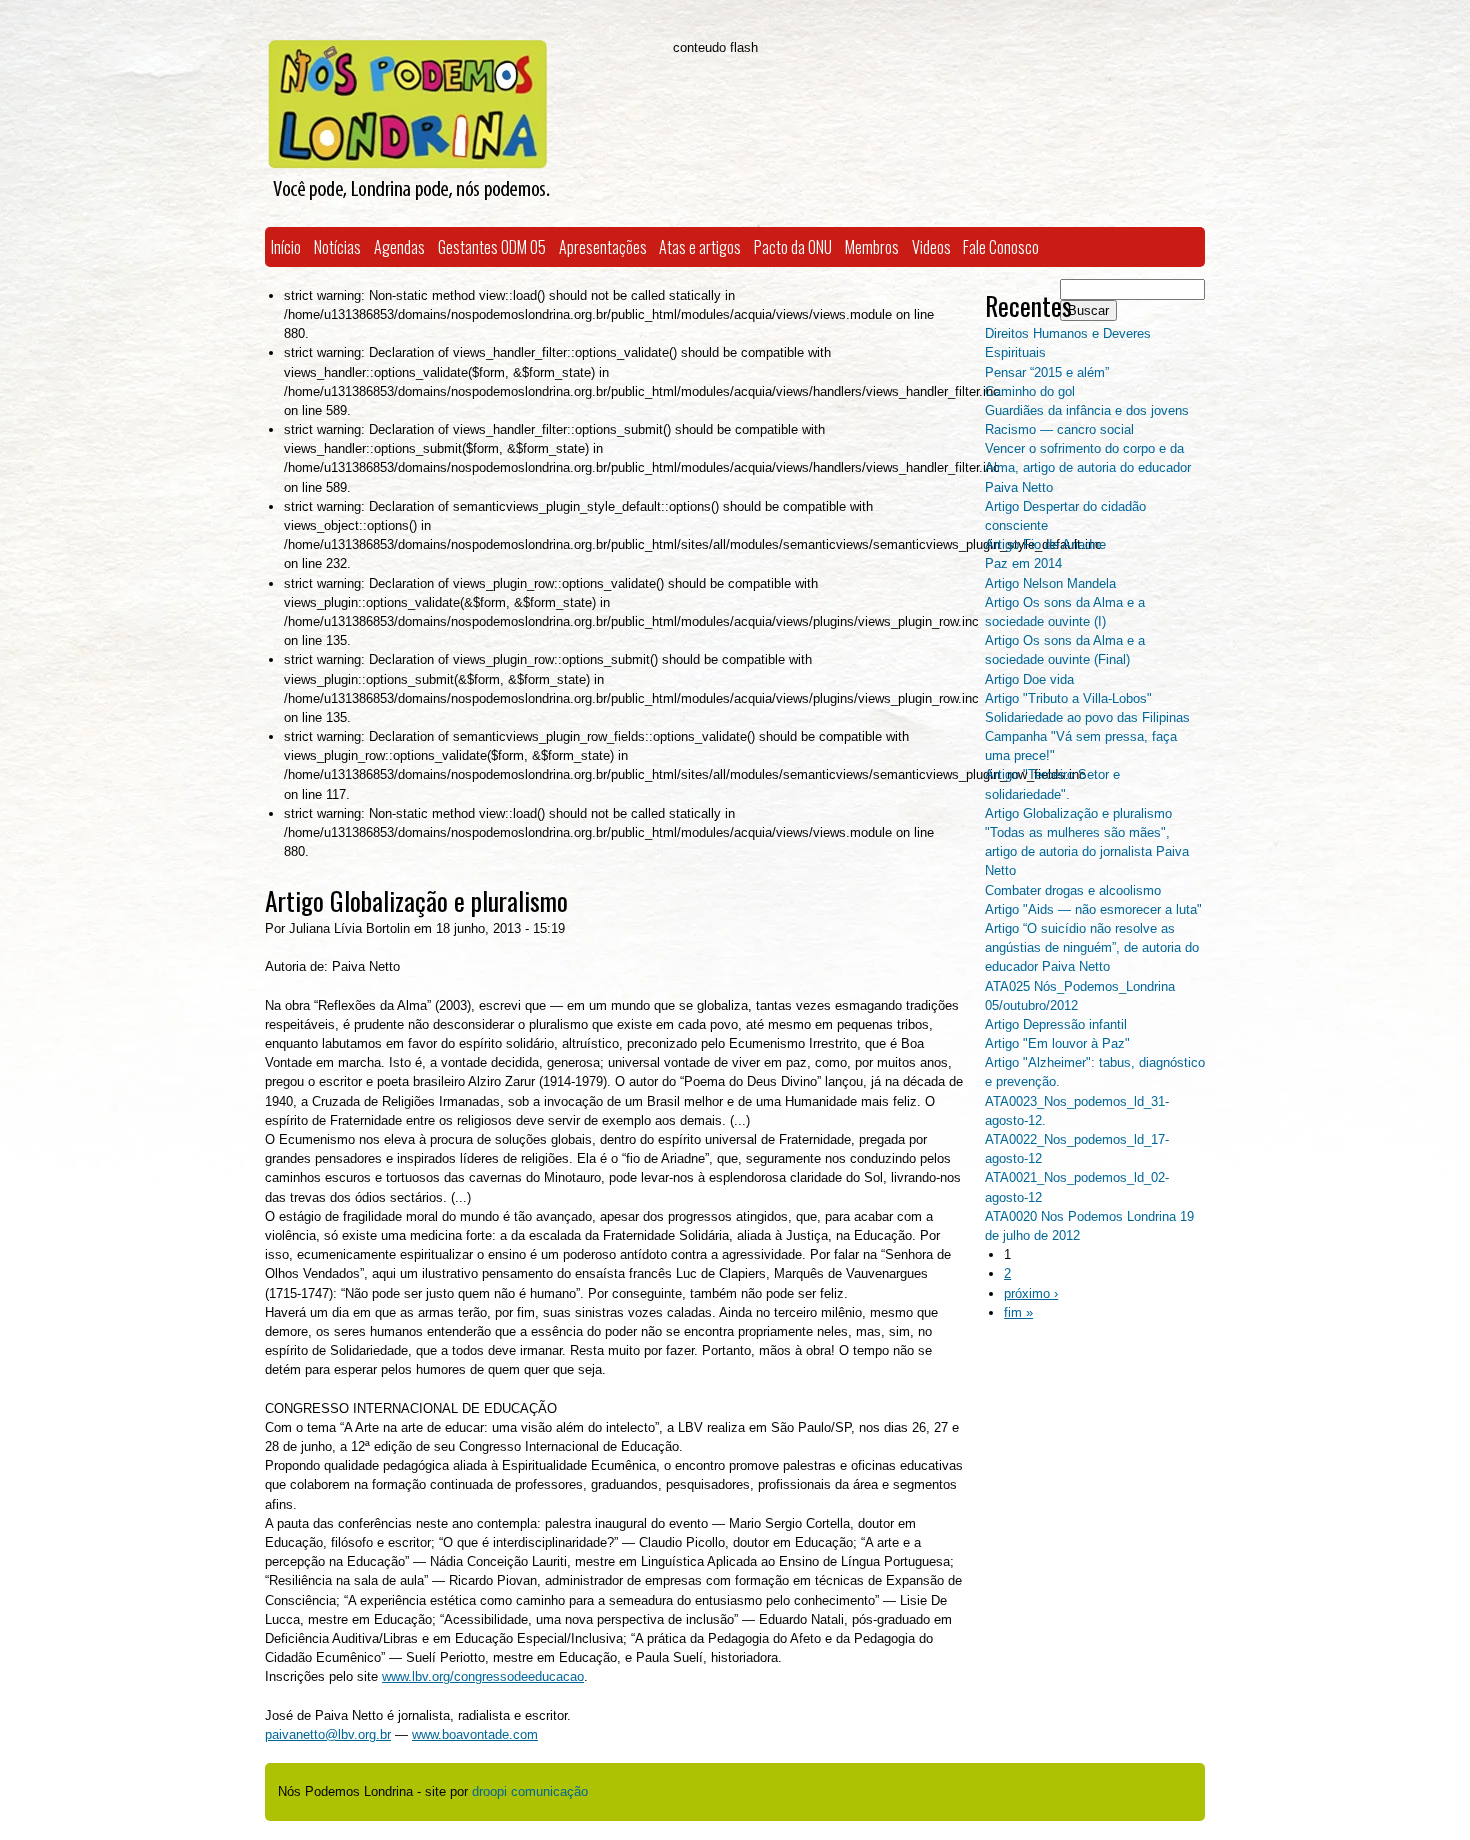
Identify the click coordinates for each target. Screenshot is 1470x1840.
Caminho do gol (1030, 391)
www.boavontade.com (475, 1734)
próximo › (1031, 1293)
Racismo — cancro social (1059, 429)
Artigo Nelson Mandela (1050, 583)
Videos (931, 247)
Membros (872, 247)
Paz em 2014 (1023, 563)
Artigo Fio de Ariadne (1045, 544)
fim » (1018, 1312)
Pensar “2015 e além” (1047, 372)
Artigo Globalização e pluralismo (1078, 813)
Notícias (337, 247)
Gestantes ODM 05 (492, 247)
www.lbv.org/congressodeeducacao (483, 1676)
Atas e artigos (700, 247)
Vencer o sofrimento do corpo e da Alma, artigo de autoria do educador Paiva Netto (1088, 467)
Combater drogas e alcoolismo (1073, 890)
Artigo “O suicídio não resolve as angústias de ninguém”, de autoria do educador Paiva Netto (1092, 947)
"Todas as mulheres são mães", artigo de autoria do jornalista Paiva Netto (1087, 851)
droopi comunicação (530, 1791)
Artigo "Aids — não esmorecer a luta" (1093, 909)
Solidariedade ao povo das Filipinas (1087, 717)
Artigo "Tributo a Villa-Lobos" (1068, 698)
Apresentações (603, 247)
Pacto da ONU (793, 247)
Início (286, 247)
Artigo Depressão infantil (1056, 1024)
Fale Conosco (1001, 247)
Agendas (399, 247)
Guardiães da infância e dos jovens (1087, 410)
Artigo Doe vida (1029, 679)
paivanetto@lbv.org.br (328, 1734)
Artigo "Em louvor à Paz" (1057, 1043)
